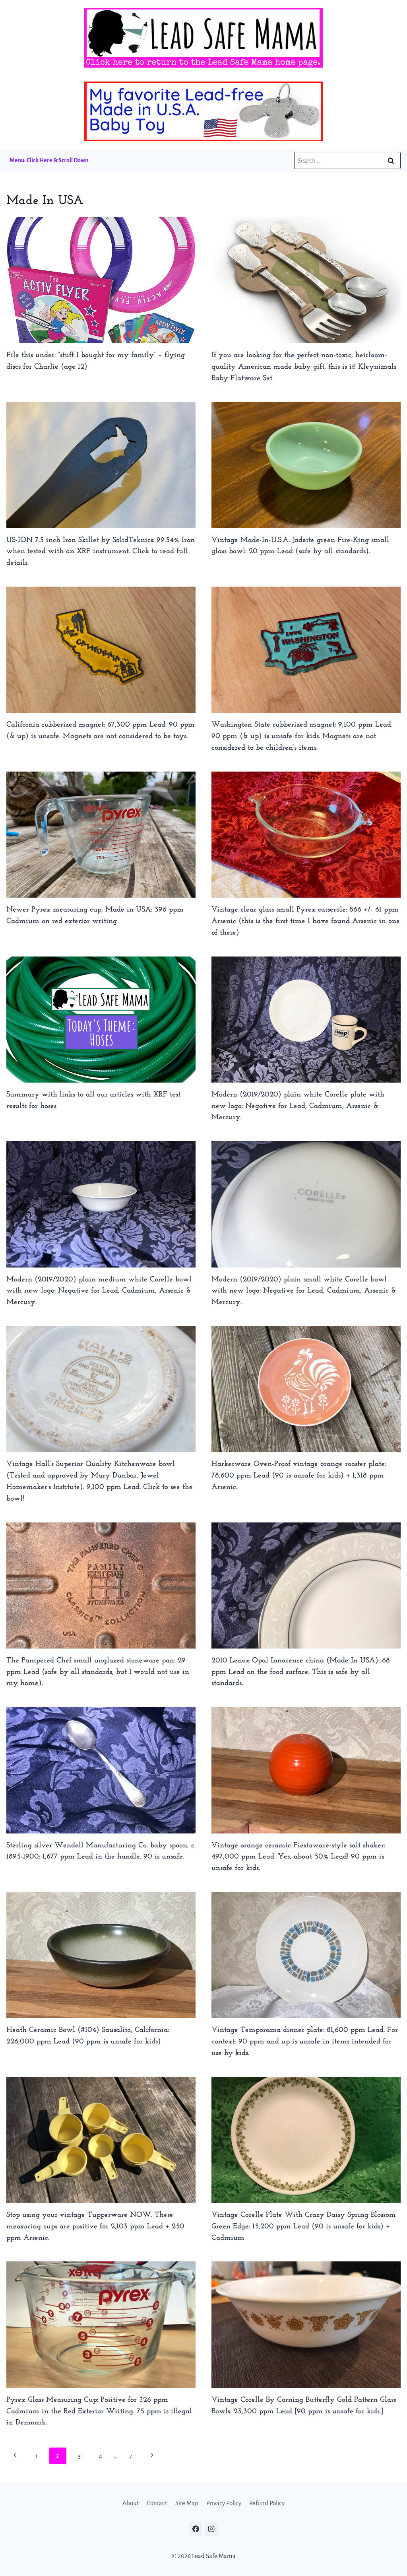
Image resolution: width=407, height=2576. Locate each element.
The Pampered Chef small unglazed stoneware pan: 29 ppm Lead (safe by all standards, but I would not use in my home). (98, 1672)
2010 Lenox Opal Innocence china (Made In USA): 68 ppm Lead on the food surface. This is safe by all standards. (301, 1672)
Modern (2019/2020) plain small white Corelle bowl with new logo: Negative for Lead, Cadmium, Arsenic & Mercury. (304, 1291)
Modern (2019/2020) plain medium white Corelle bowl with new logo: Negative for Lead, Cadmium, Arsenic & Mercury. (99, 1291)
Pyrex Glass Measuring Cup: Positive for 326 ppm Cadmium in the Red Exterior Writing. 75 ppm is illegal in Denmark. (99, 2412)
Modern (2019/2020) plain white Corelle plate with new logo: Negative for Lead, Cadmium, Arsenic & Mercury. (298, 1106)
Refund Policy (267, 2503)
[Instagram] (211, 2529)
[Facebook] (196, 2529)
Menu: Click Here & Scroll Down (49, 160)
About (131, 2503)
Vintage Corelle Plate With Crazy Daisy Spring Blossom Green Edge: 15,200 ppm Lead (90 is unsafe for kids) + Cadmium (304, 2227)
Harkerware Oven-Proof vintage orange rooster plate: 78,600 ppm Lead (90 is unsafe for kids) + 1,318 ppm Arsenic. (299, 1476)
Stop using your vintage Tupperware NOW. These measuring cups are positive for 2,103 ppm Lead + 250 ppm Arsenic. (95, 2227)
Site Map (187, 2503)
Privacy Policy (224, 2503)
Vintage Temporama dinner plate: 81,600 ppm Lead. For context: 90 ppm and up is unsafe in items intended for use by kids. (305, 2042)
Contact (157, 2503)
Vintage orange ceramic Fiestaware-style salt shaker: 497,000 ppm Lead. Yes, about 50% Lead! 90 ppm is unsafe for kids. (298, 1857)
